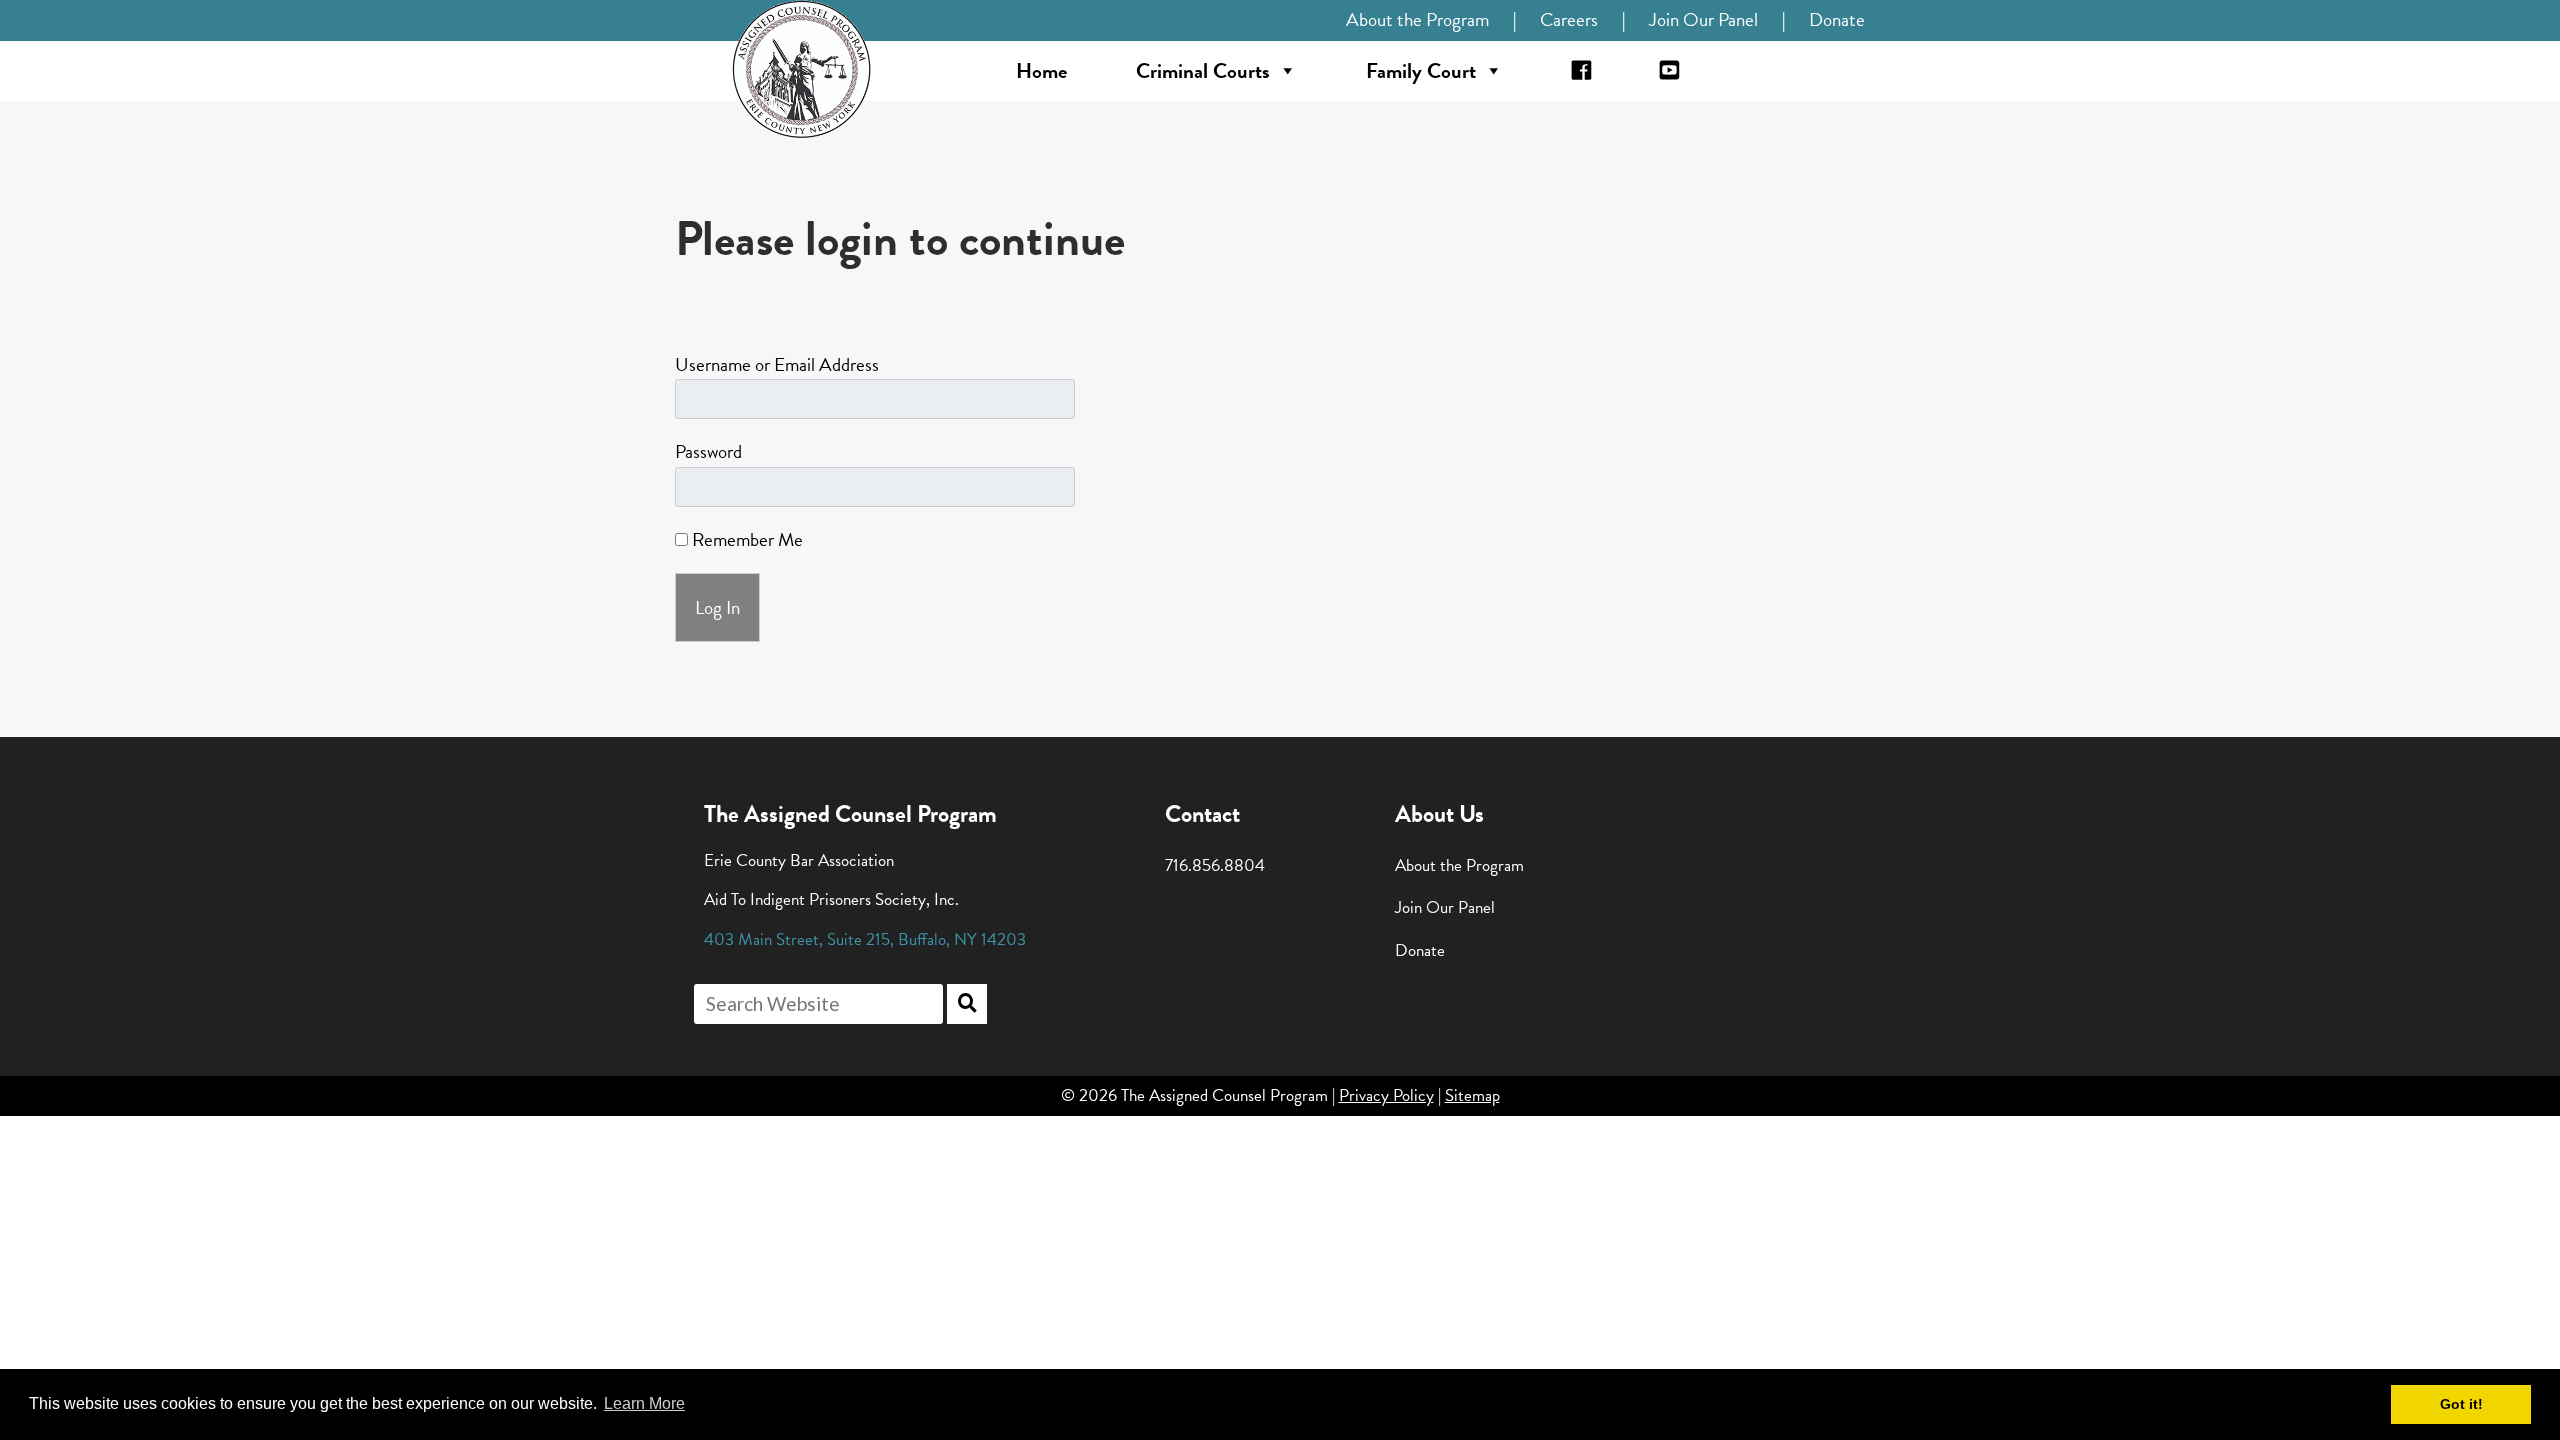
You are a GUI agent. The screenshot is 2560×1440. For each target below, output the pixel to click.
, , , (865, 939)
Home (1041, 71)
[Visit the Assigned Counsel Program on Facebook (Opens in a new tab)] (1581, 71)
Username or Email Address (777, 364)
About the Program (1417, 19)
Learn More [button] (644, 1403)
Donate (1837, 19)
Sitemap (1472, 1095)
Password (708, 451)
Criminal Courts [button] (1203, 71)
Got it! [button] (2461, 1404)
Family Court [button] (1421, 71)
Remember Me (745, 539)
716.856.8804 (1215, 865)
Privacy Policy (1386, 1095)
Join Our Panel (1703, 19)
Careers (1569, 19)
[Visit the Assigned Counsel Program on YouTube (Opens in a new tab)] (1669, 71)
